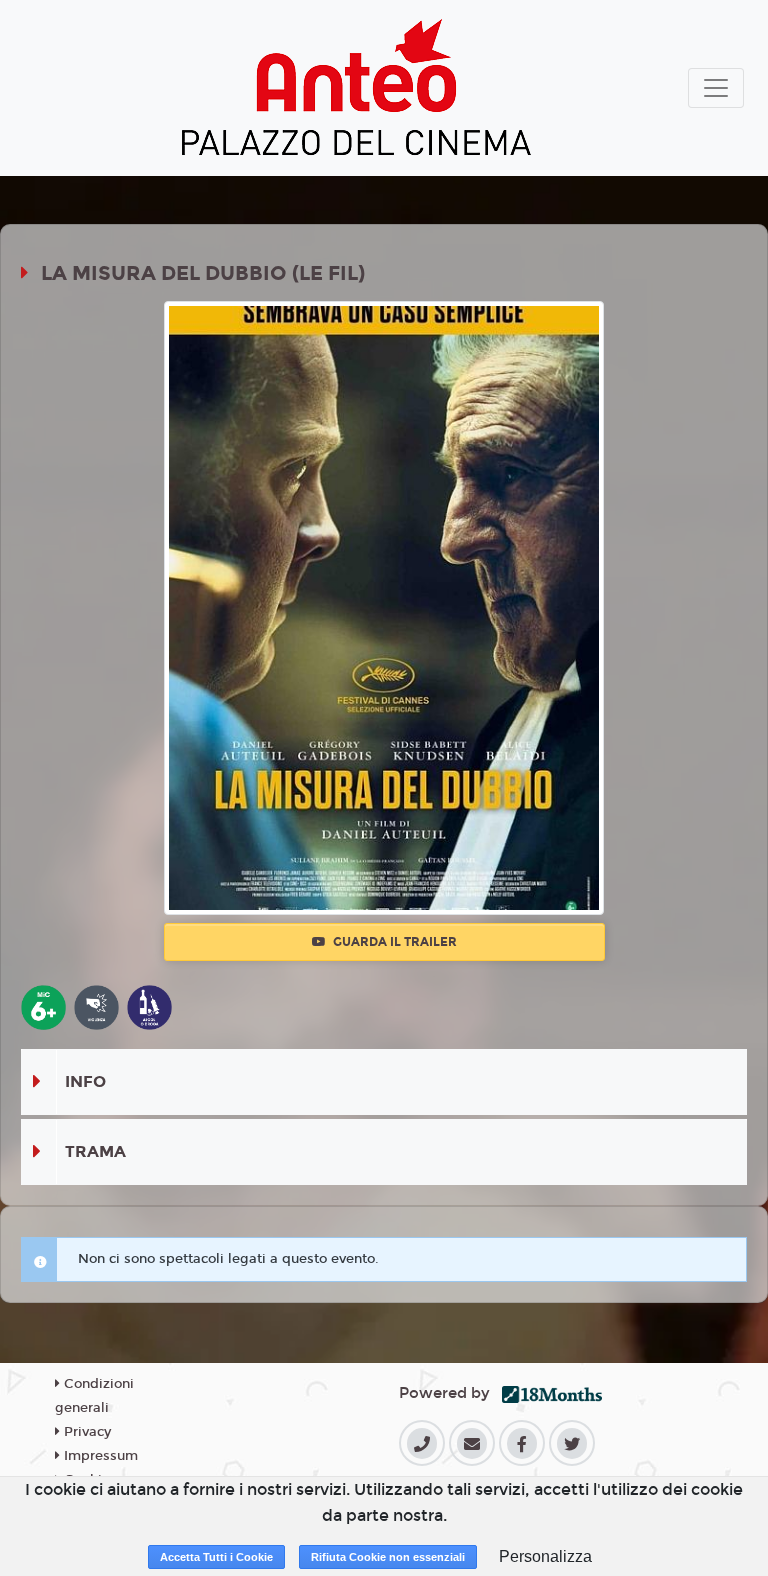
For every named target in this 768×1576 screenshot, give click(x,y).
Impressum (99, 1456)
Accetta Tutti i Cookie (216, 1557)
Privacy (85, 1432)
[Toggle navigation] (716, 88)
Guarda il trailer (393, 942)
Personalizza (545, 1556)
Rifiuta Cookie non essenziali (388, 1557)
